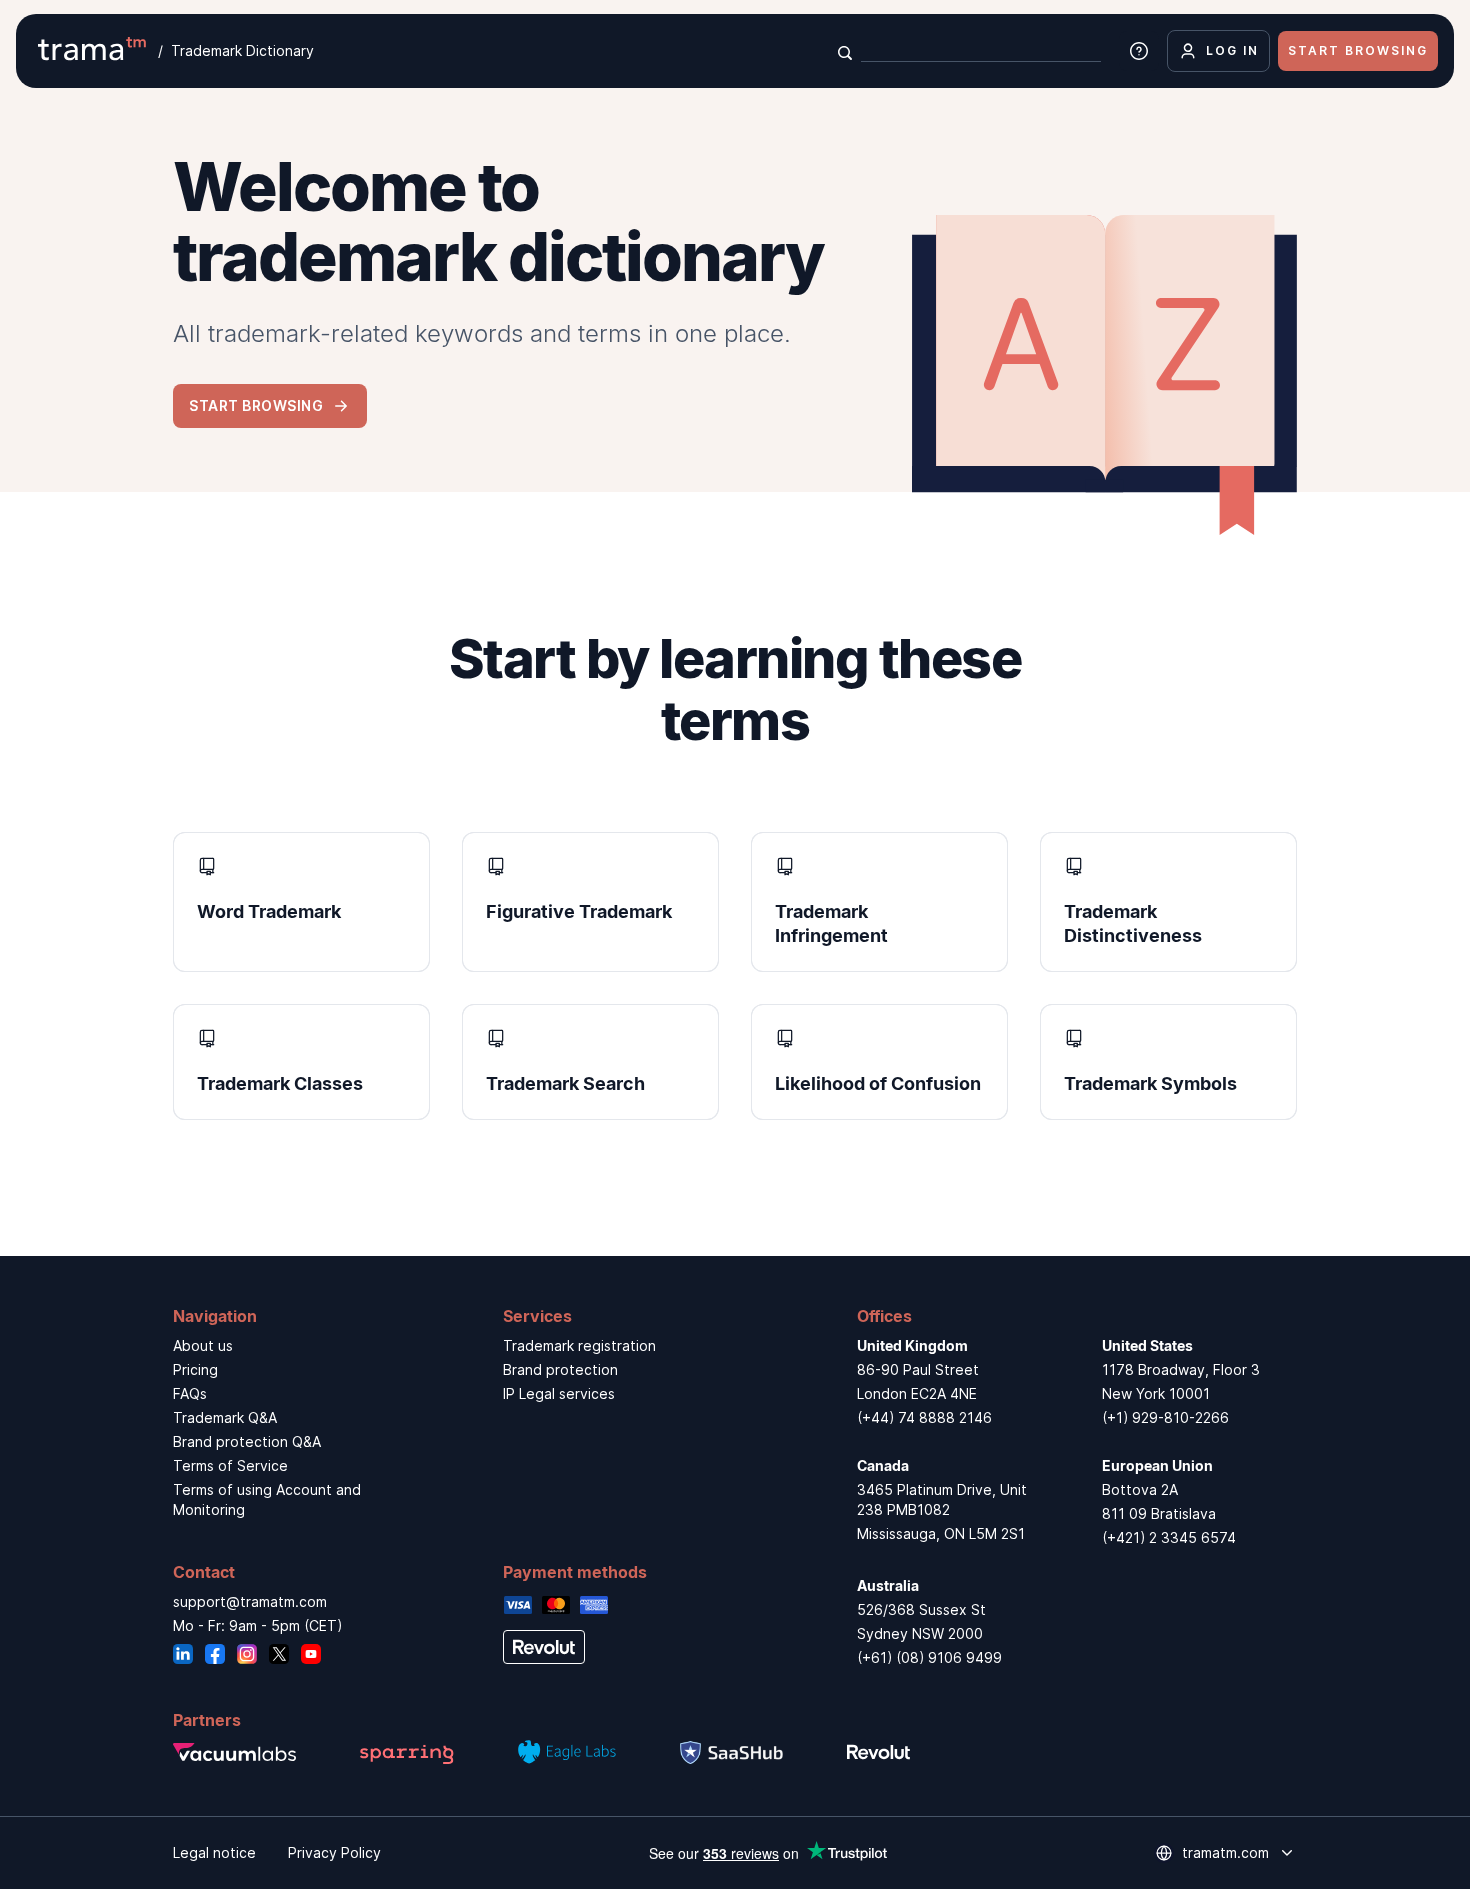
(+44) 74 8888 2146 (924, 1417)
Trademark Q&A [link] (225, 1417)
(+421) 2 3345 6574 (1169, 1537)
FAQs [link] (190, 1393)
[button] (270, 405)
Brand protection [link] (560, 1369)
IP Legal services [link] (559, 1393)
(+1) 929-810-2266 (1165, 1417)
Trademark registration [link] (579, 1345)
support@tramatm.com (250, 1601)
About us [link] (203, 1345)
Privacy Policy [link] (334, 1852)
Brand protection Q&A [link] (247, 1441)
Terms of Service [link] (230, 1465)
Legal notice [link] (214, 1852)
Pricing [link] (195, 1369)
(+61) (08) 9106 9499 (929, 1657)
